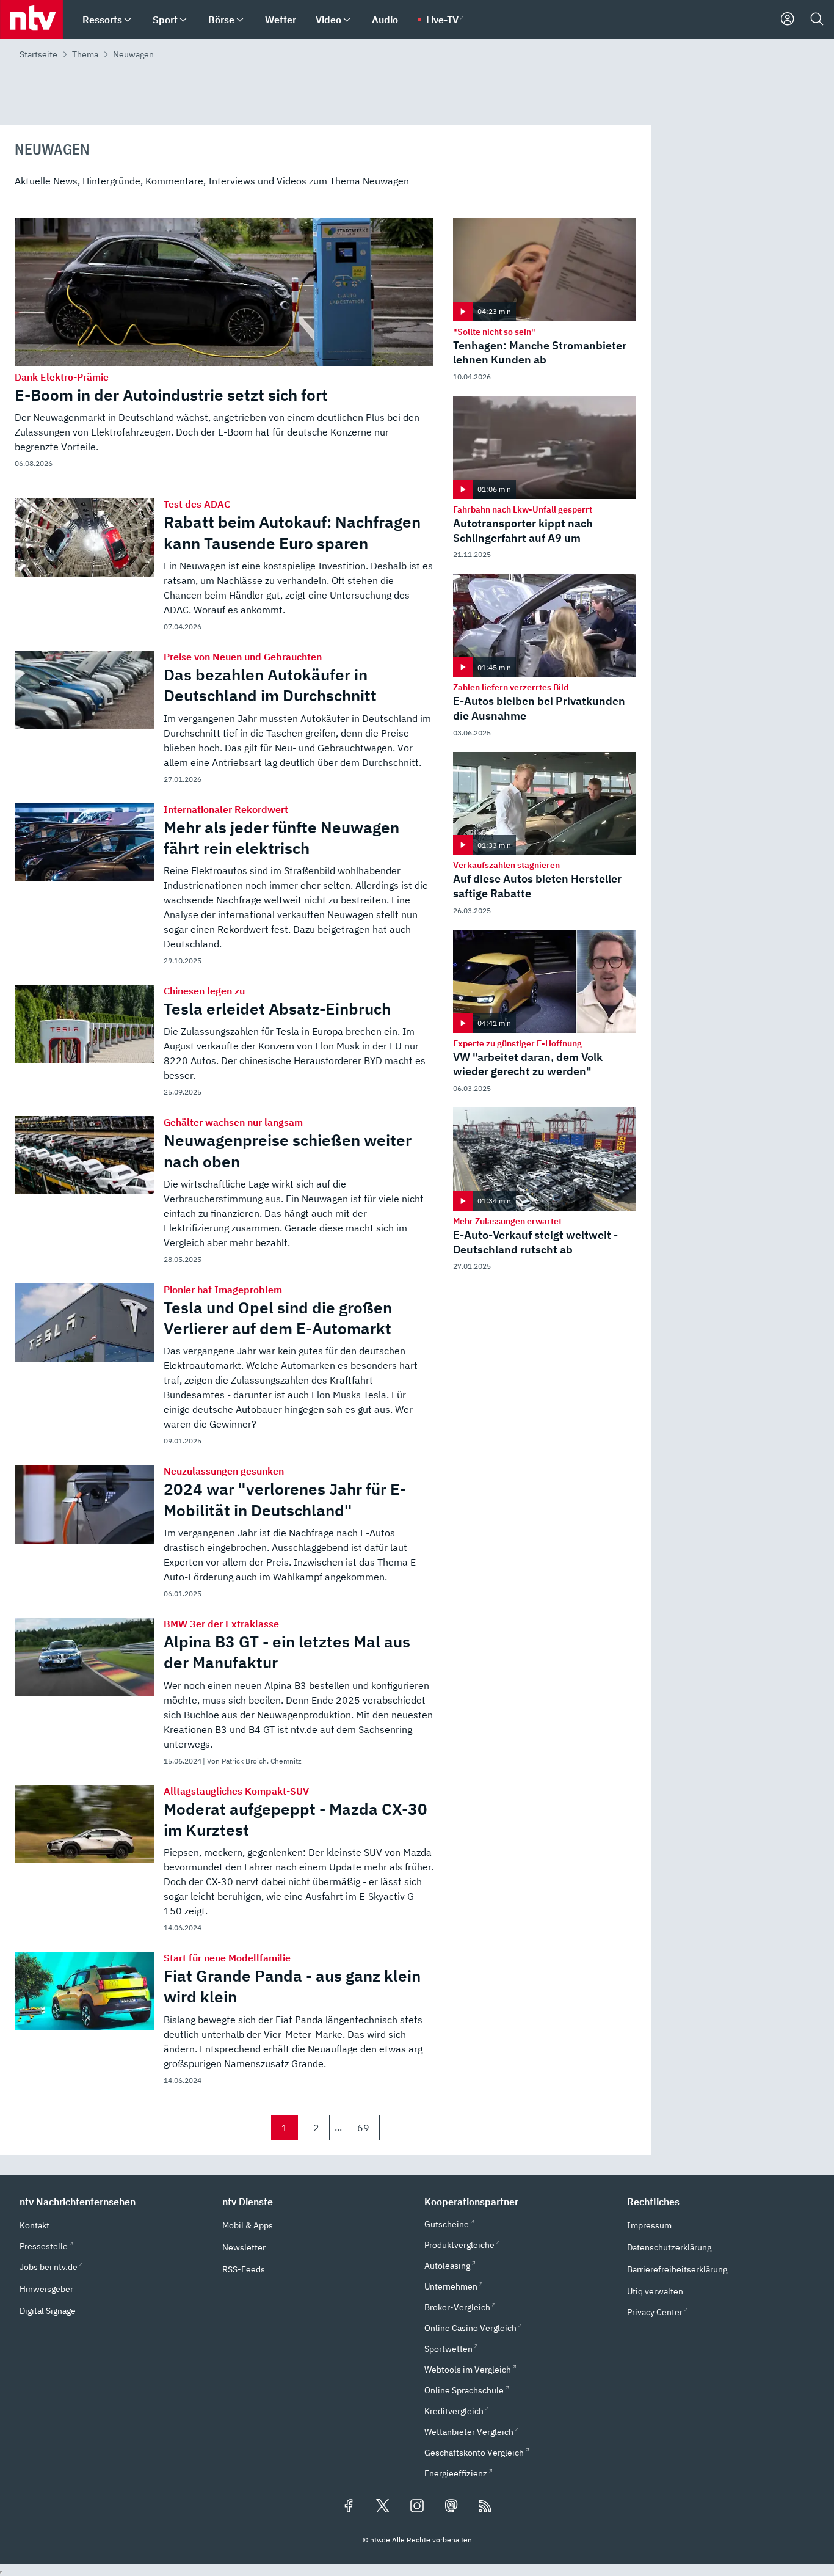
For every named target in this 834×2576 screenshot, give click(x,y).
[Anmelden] (788, 20)
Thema (85, 54)
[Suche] (817, 20)
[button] (114, 2202)
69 (363, 2128)
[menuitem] (128, 20)
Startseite (38, 54)
